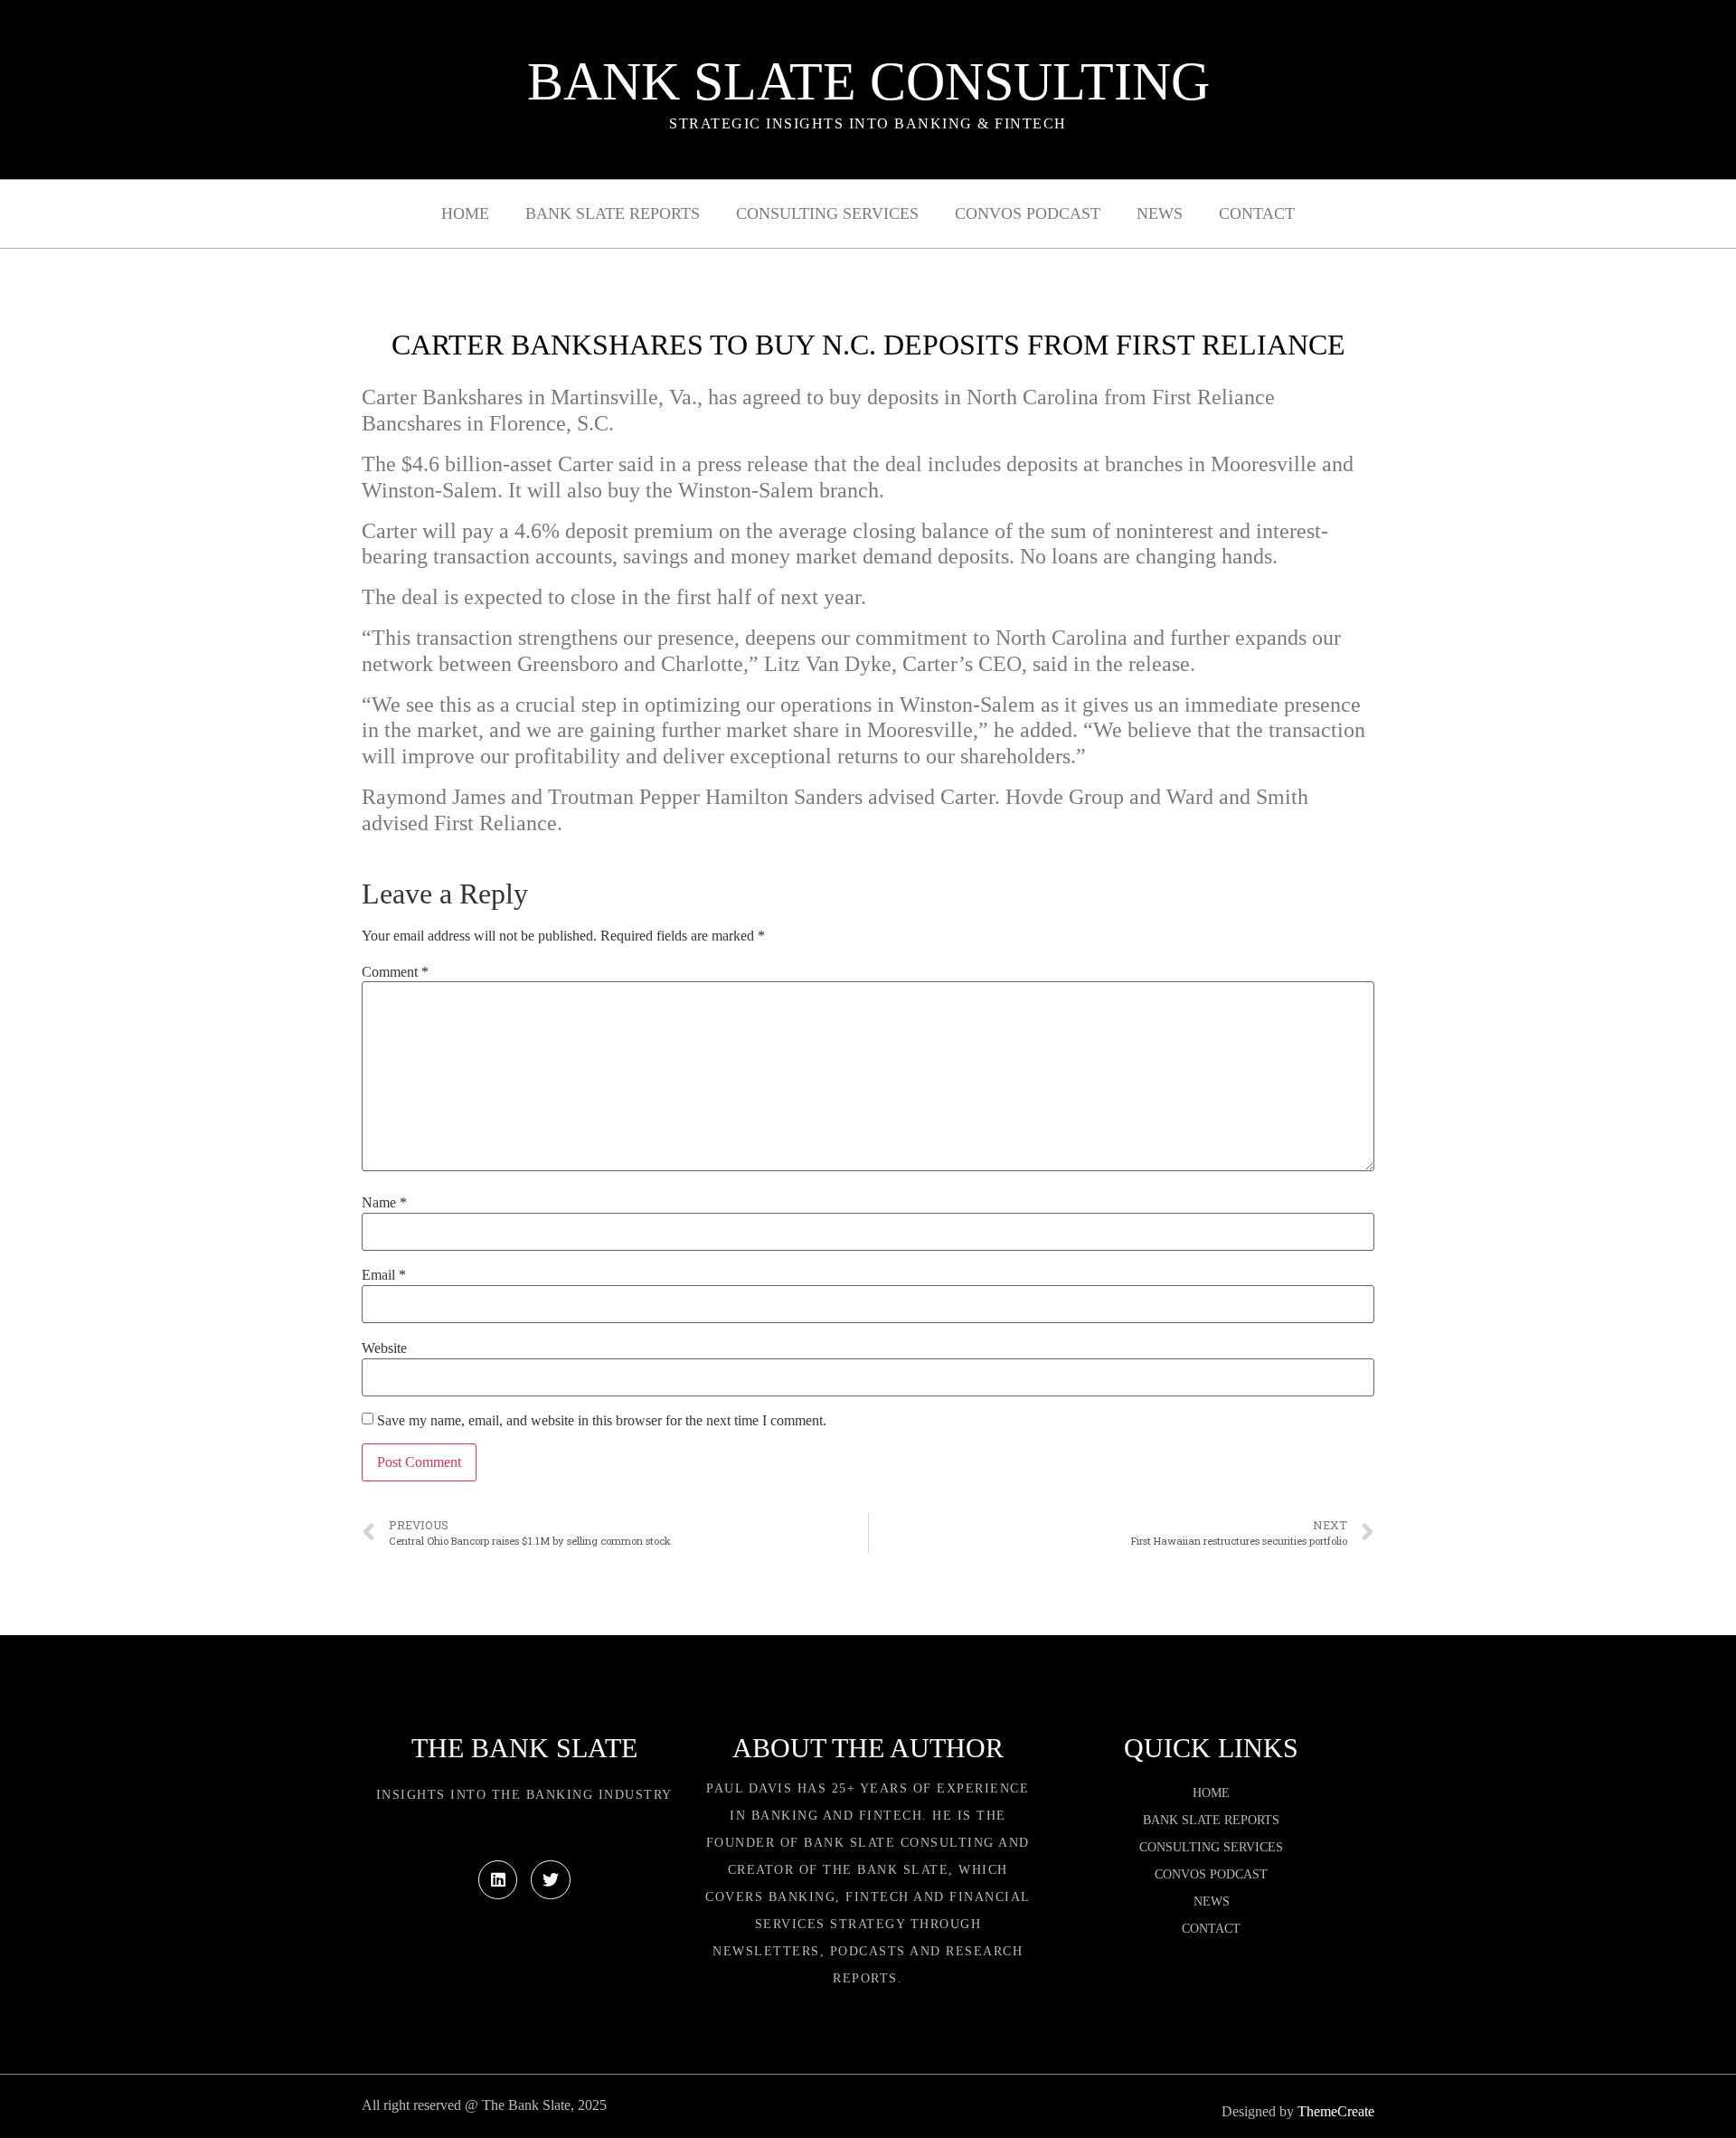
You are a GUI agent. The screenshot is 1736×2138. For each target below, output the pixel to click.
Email (384, 1275)
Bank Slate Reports (613, 213)
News (1160, 213)
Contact (1257, 213)
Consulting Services (827, 213)
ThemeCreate (1336, 2111)
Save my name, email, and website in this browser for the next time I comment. (602, 1421)
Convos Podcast (1028, 213)
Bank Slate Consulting (868, 81)
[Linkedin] (498, 1880)
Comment (395, 972)
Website (384, 1348)
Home (465, 213)
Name (384, 1203)
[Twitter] (550, 1880)
